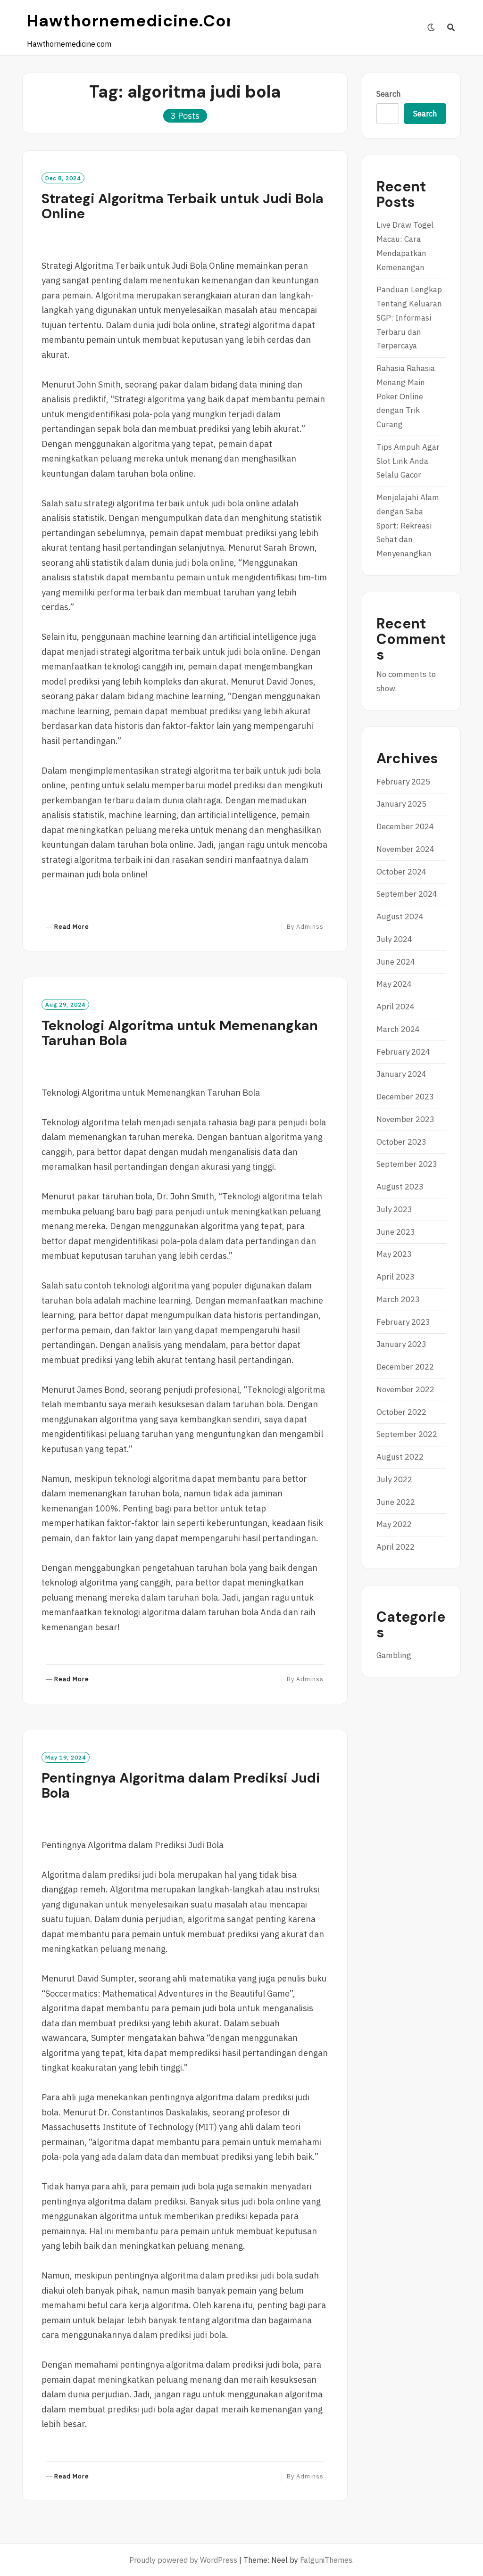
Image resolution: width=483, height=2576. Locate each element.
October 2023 (401, 1142)
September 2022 (407, 1434)
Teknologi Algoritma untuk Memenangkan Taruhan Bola (180, 1033)
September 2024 (407, 894)
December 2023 (405, 1097)
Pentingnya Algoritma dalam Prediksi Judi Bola (181, 1785)
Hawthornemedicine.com (135, 21)
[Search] (451, 27)
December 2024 (405, 826)
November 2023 (405, 1119)
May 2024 (394, 984)
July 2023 (394, 1209)
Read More (72, 927)
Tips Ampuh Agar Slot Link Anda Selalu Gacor (408, 461)
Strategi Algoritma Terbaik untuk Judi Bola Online (183, 206)
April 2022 (396, 1547)
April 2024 (396, 1007)
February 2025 (403, 782)
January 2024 (401, 1074)
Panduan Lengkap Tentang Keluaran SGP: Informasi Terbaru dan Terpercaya (409, 318)
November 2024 (405, 849)
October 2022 (401, 1412)
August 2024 (400, 916)
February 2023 (403, 1322)
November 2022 (405, 1389)
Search (389, 94)
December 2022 (405, 1367)
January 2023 (401, 1344)
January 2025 (401, 804)
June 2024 (396, 962)
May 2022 (394, 1524)
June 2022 (396, 1502)
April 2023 (396, 1277)
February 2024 (403, 1052)
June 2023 (396, 1232)
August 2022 (400, 1457)
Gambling (394, 1655)
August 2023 (400, 1187)
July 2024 (394, 939)
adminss (310, 927)
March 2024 (398, 1029)
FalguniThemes (326, 2560)
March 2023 (398, 1299)
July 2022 (394, 1479)
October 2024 (401, 872)
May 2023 (394, 1254)
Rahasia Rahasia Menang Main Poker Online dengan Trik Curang (406, 396)
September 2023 (407, 1164)
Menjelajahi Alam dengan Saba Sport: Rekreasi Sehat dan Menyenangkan (408, 525)
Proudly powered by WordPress (183, 2560)
